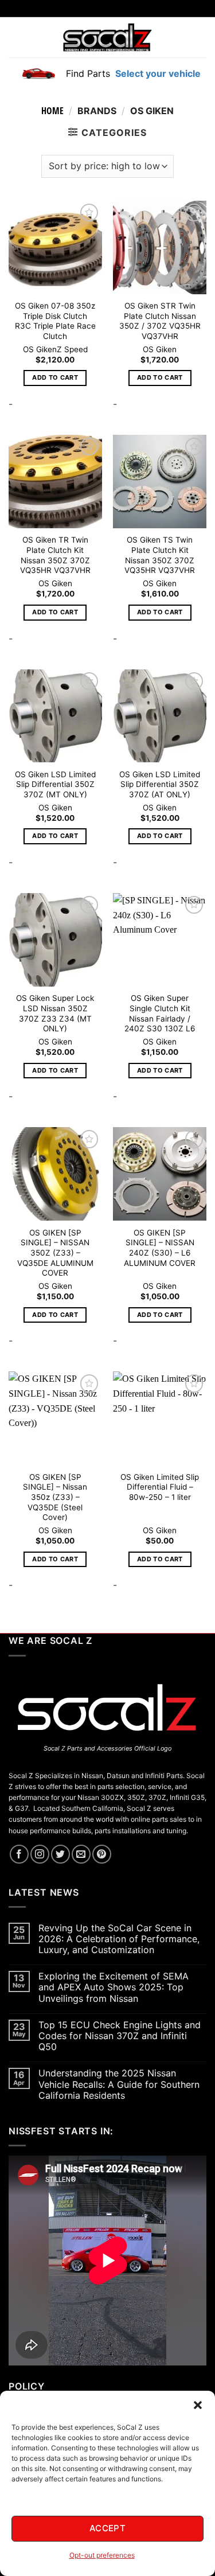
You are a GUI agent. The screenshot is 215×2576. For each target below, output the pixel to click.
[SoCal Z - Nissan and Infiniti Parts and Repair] (107, 37)
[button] (198, 2405)
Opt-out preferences (102, 2555)
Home (52, 111)
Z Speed (72, 349)
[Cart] (199, 37)
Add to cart (55, 377)
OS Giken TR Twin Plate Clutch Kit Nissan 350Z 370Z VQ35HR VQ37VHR (55, 555)
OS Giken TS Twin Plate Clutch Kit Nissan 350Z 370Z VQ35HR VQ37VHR (160, 555)
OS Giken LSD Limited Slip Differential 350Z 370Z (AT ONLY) (160, 784)
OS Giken (40, 349)
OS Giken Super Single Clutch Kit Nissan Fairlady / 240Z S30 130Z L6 (160, 1013)
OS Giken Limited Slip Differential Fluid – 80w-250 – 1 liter (160, 1487)
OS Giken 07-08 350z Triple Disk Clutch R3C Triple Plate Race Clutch (55, 321)
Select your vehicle (157, 73)
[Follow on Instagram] (40, 1854)
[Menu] (16, 37)
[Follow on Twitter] (60, 1854)
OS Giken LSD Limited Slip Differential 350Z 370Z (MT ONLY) (55, 784)
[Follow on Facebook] (19, 1854)
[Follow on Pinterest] (102, 1854)
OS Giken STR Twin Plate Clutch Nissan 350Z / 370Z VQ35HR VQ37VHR (160, 321)
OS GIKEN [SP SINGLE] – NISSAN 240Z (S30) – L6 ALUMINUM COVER (160, 1248)
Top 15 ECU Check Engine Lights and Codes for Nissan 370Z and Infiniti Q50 (120, 2036)
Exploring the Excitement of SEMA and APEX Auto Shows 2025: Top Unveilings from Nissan (114, 1987)
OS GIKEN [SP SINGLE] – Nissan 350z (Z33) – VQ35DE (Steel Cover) (55, 1497)
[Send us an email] (81, 1854)
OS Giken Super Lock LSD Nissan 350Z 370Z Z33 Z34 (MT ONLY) (55, 1013)
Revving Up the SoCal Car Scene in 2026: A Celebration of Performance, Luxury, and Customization (119, 1939)
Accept (108, 2528)
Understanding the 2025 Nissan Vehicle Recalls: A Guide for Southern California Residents (119, 2084)
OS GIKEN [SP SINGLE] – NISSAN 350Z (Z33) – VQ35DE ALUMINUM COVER (55, 1253)
